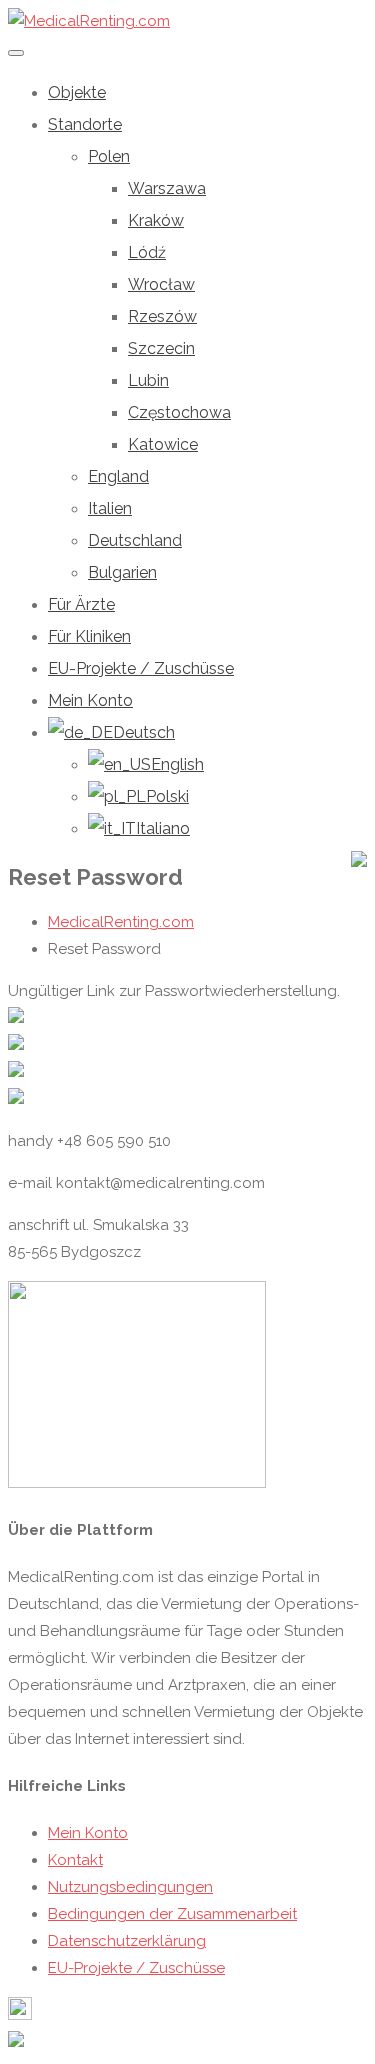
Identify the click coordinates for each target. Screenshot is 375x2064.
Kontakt (75, 1860)
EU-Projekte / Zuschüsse (141, 668)
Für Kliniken (89, 636)
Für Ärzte (81, 604)
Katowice (163, 444)
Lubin (148, 380)
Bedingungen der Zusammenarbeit (172, 1914)
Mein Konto (90, 700)
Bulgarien (122, 572)
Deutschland (135, 540)
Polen (109, 156)
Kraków (156, 220)
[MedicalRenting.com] (89, 21)
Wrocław (161, 284)
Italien (110, 508)
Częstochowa (179, 412)
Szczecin (161, 348)
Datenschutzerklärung (127, 1941)
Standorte (85, 124)
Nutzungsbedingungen (130, 1887)
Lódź (147, 252)
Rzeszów (162, 316)
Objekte (77, 92)
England (118, 476)
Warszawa (167, 188)
